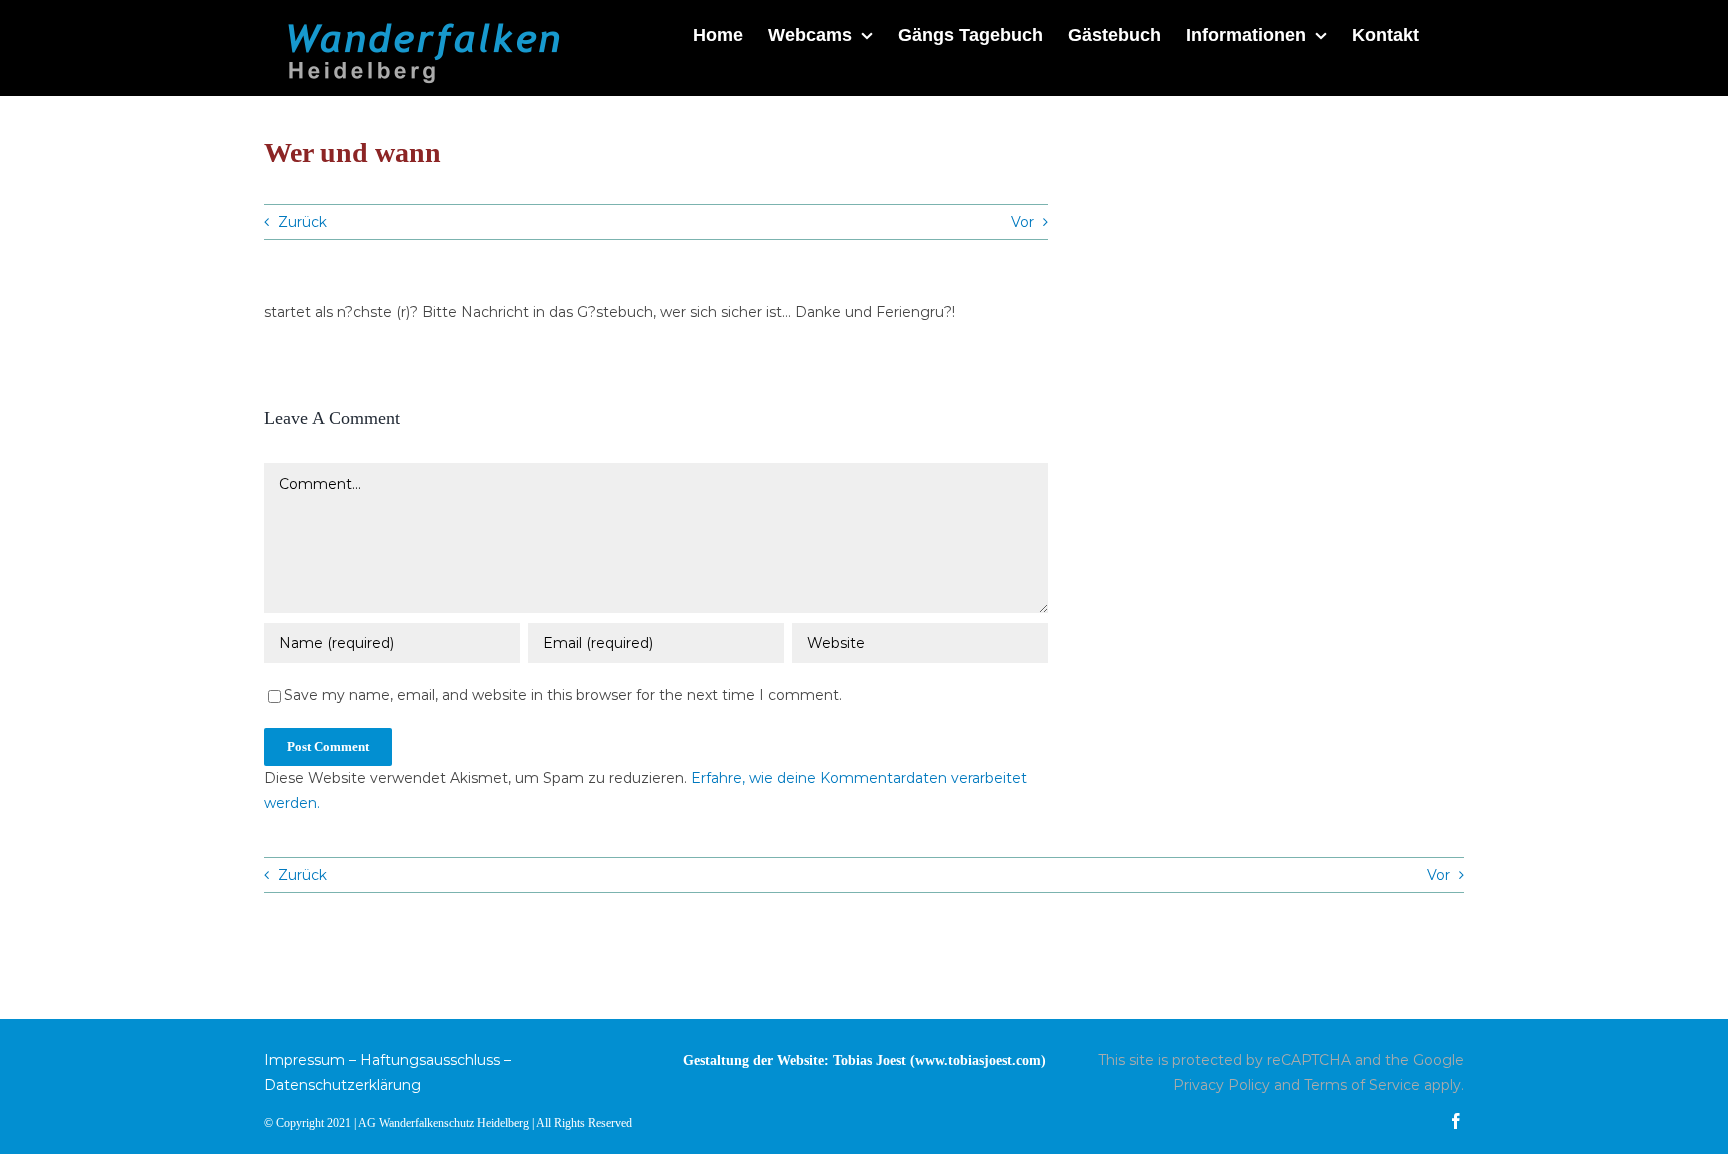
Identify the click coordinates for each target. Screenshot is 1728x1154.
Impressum (304, 1060)
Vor (1022, 222)
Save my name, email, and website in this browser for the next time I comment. (563, 695)
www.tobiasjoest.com (978, 1060)
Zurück (302, 222)
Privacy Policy (1221, 1085)
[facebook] (1456, 1121)
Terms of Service (1362, 1085)
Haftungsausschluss (430, 1060)
